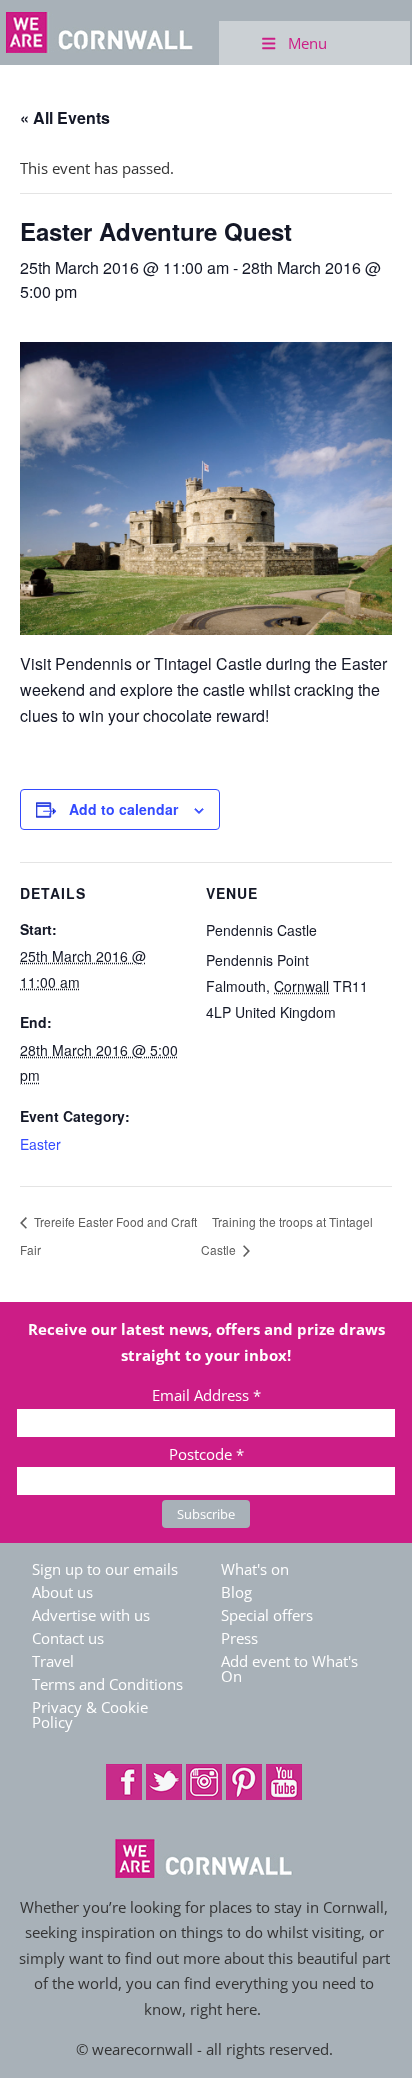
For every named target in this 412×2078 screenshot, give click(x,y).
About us (62, 1592)
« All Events (65, 117)
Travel (53, 1661)
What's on (255, 1569)
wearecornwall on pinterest (244, 1782)
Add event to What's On (289, 1668)
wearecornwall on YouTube (284, 1782)
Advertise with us (91, 1615)
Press (239, 1638)
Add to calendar (123, 809)
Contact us (68, 1638)
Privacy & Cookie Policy (90, 1714)
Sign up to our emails (105, 1569)
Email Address (206, 1395)
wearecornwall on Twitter (164, 1782)
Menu (307, 43)
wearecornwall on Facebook (124, 1782)
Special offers (267, 1615)
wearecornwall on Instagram (204, 1782)
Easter (40, 1144)
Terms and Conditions (107, 1684)
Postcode (206, 1454)
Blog (236, 1592)
